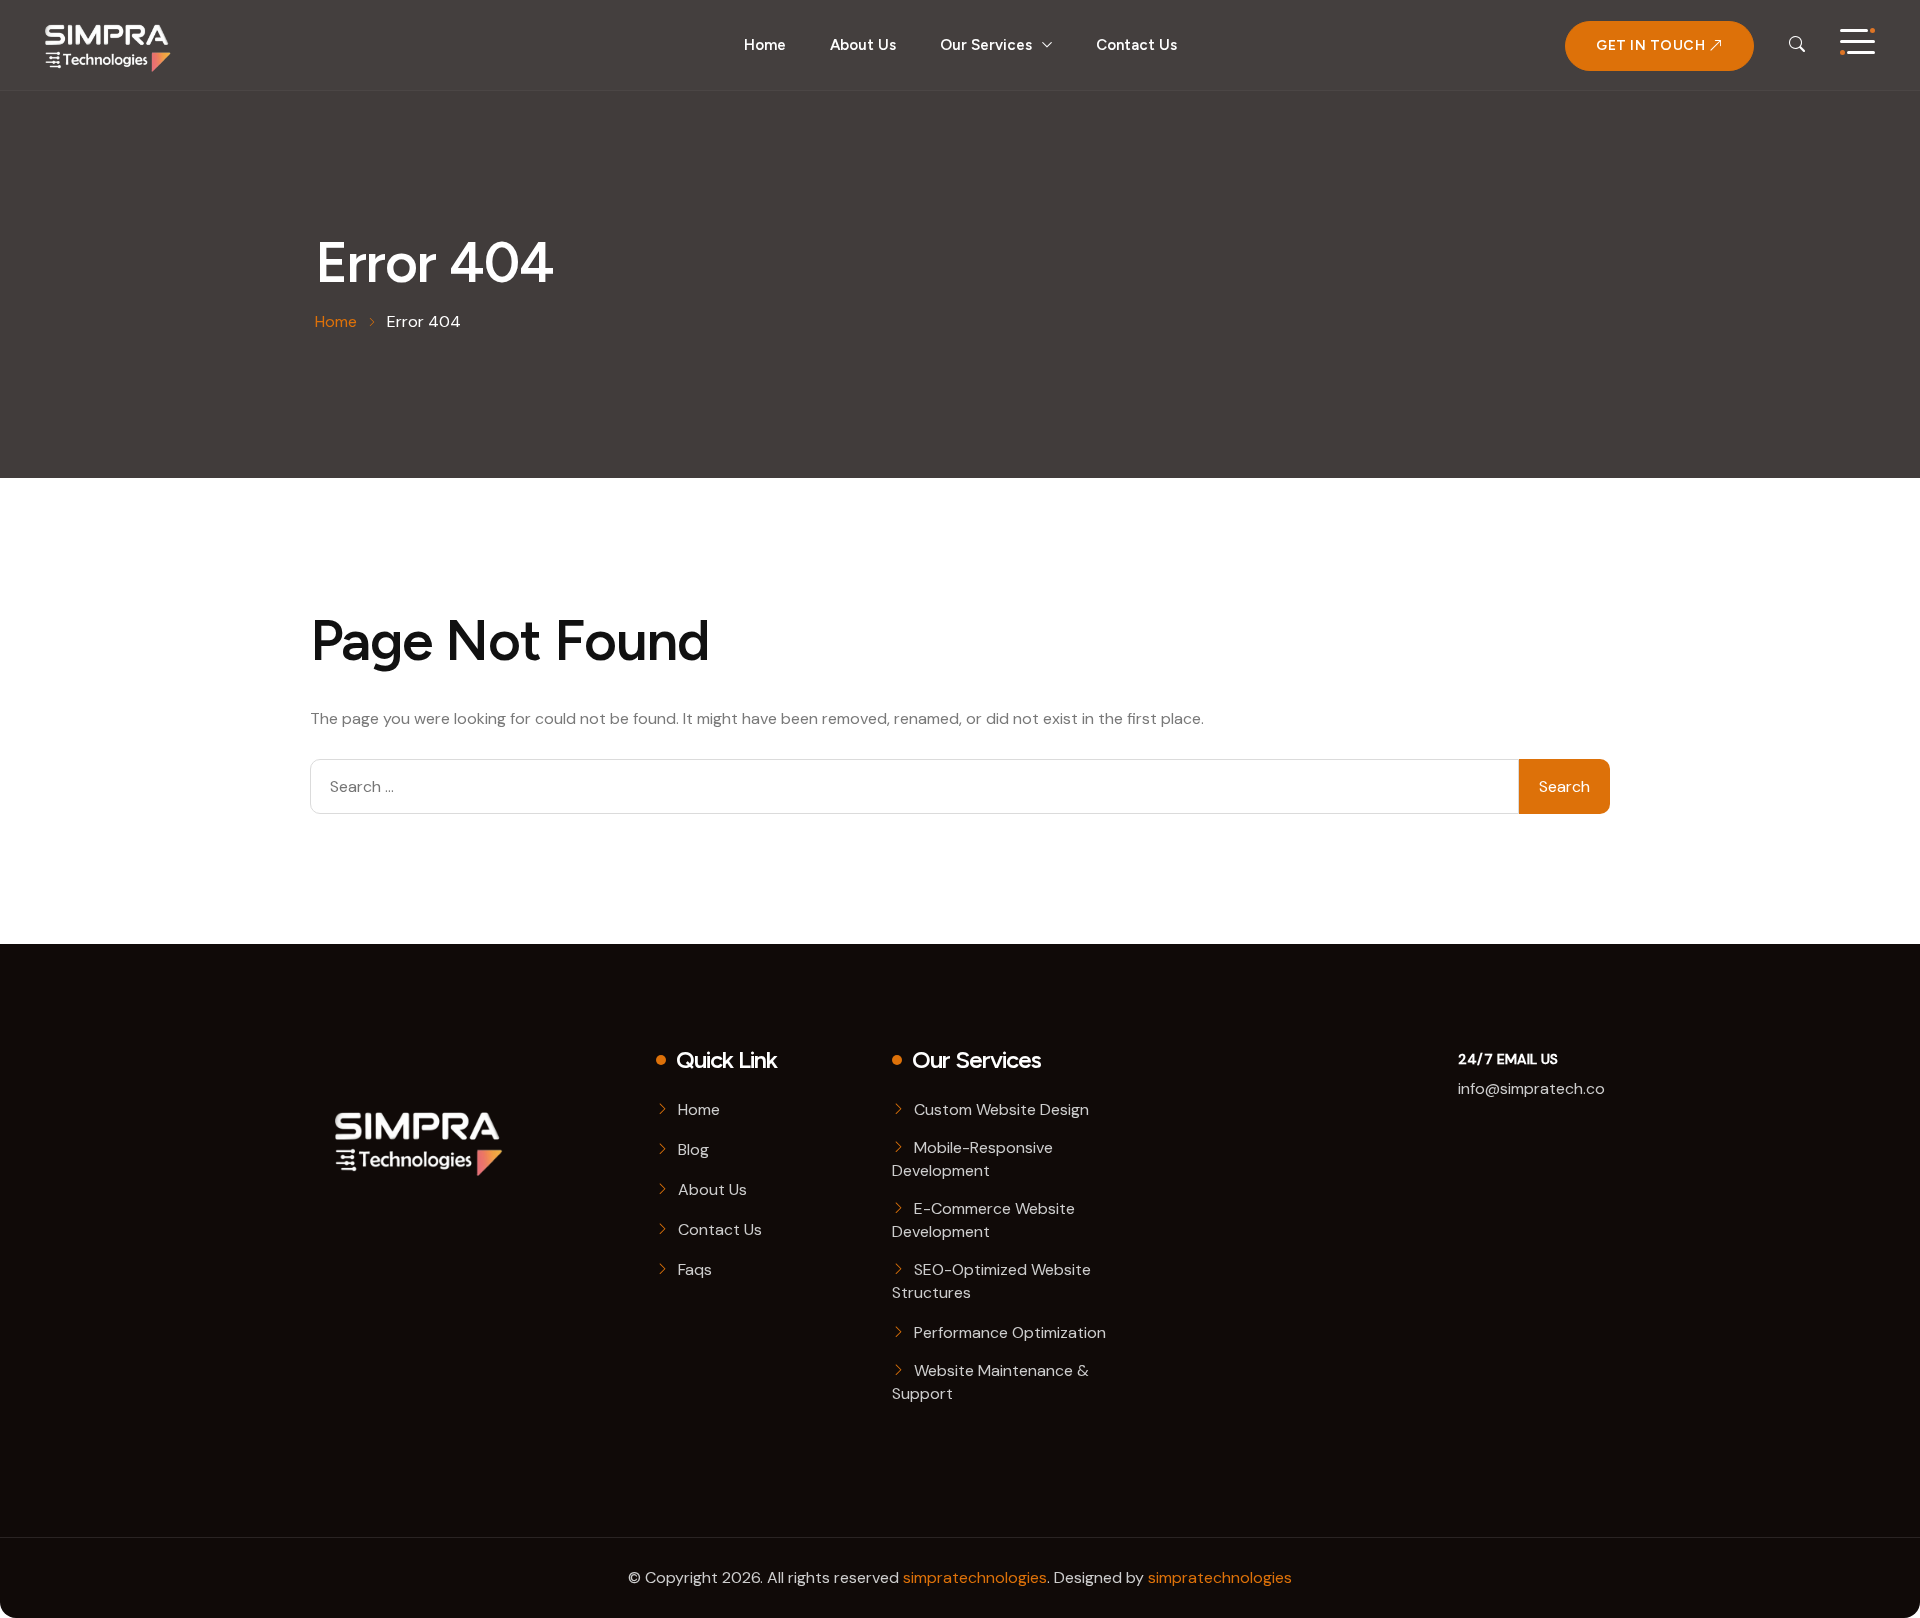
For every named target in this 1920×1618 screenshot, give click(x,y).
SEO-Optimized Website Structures (991, 1281)
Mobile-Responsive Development (972, 1159)
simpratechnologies (975, 1577)
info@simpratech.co (1531, 1088)
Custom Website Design (1001, 1109)
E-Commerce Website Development (983, 1220)
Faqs (695, 1269)
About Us (863, 45)
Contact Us (1136, 45)
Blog (693, 1149)
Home (765, 45)
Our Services (986, 45)
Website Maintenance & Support (990, 1382)
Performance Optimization (1010, 1332)
